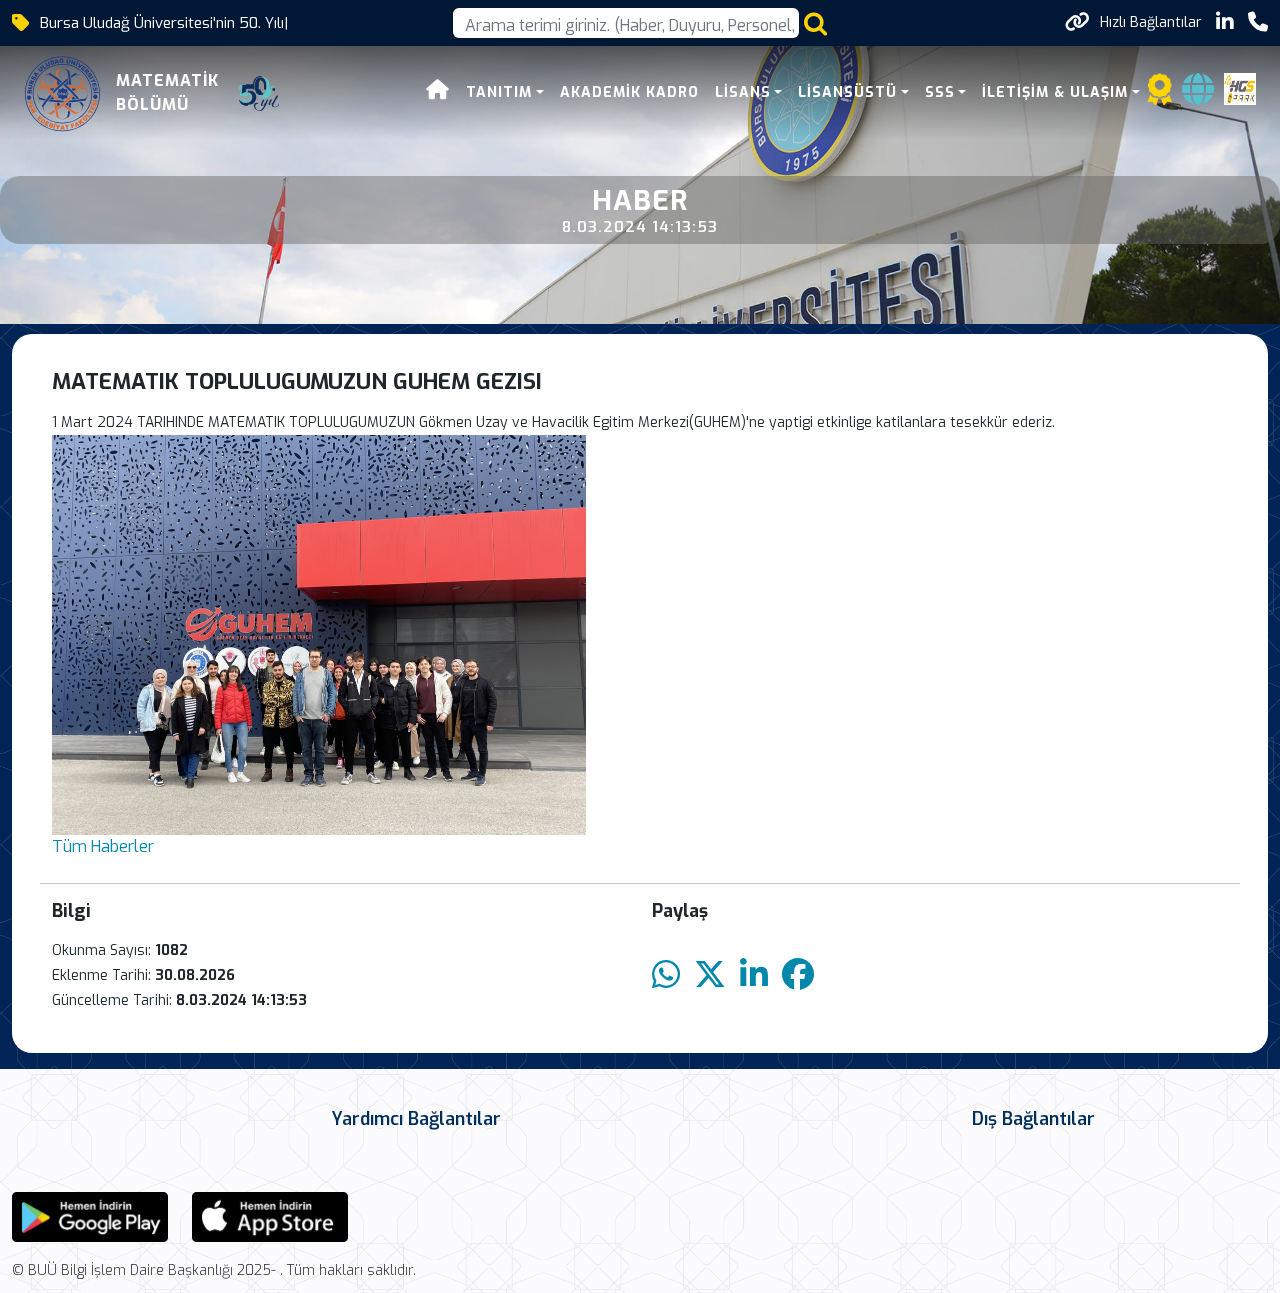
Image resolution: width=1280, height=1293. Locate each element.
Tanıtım (499, 92)
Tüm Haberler (103, 846)
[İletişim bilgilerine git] (1258, 22)
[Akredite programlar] (1160, 95)
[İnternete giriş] (1198, 95)
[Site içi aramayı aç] (815, 23)
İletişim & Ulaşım (1055, 92)
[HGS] (1240, 88)
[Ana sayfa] (438, 92)
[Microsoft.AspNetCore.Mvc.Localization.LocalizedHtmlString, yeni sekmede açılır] (90, 1215)
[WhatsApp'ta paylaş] (666, 975)
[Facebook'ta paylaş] (798, 975)
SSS (940, 92)
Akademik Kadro (629, 92)
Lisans (743, 92)
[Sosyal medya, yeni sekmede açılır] (1225, 22)
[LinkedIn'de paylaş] (754, 975)
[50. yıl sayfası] (259, 94)
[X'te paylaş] (710, 975)
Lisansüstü (847, 92)
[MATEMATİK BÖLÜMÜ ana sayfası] (62, 93)
